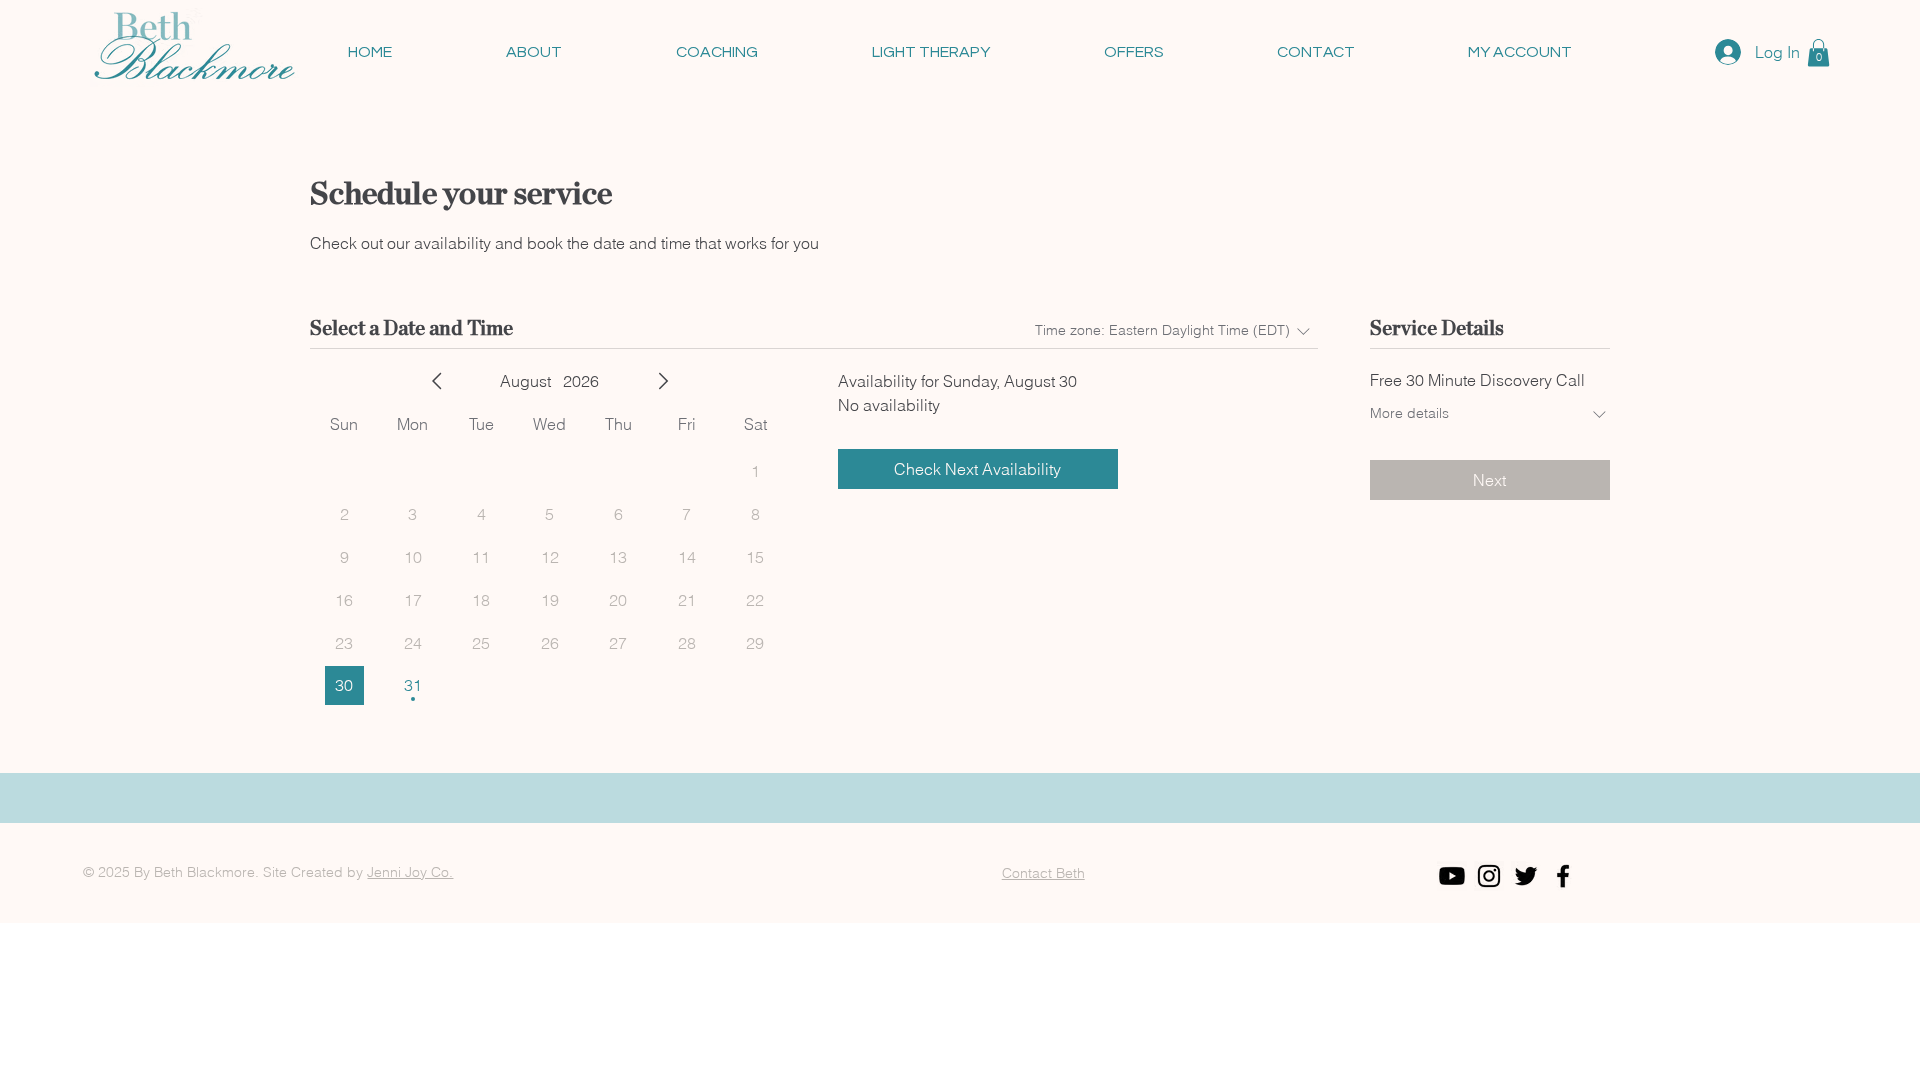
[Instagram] (1489, 876)
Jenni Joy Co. (410, 872)
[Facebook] (1563, 876)
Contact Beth (1043, 873)
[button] (1818, 52)
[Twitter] (1526, 876)
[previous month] (437, 381)
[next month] (663, 381)
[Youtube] (1452, 876)
